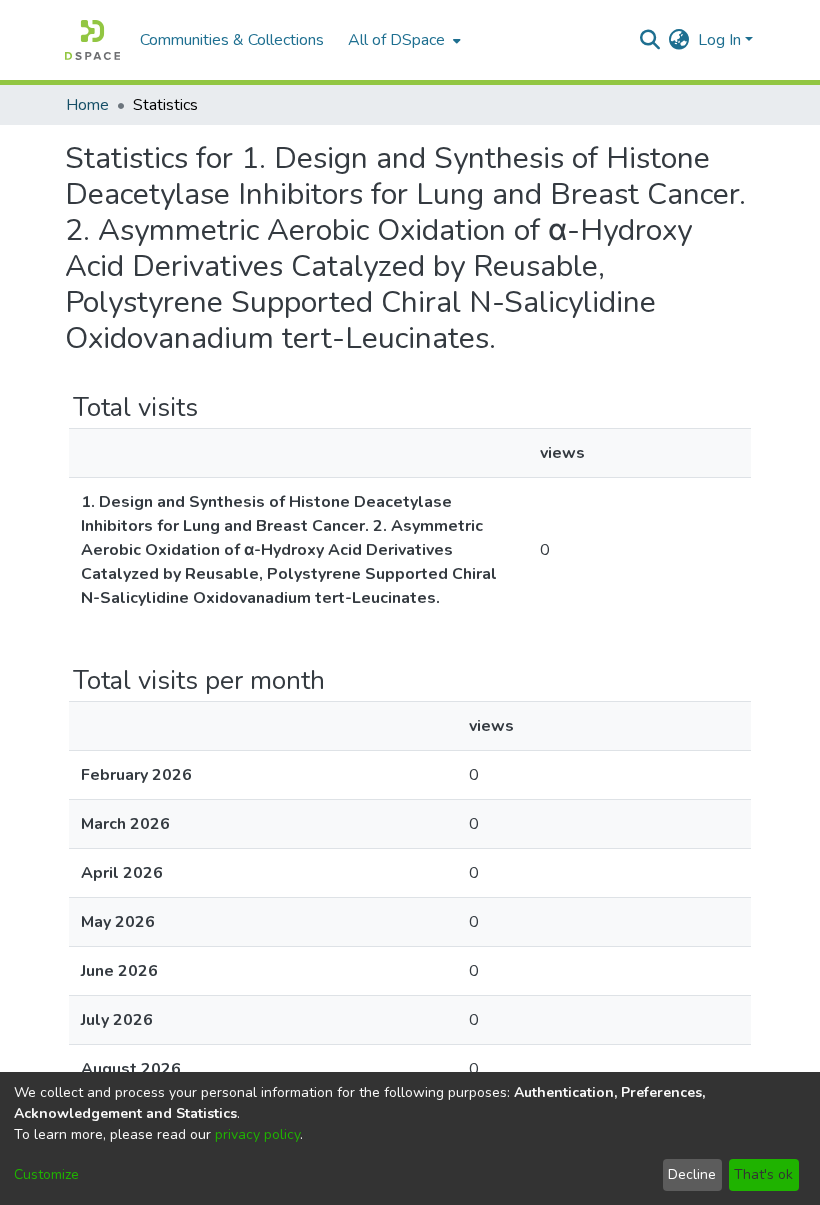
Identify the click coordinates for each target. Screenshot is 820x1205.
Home (87, 105)
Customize (46, 1174)
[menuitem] (402, 40)
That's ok (763, 1174)
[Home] (92, 40)
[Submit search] (650, 40)
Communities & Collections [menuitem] (232, 40)
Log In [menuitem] (719, 40)
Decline (692, 1174)
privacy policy (257, 1134)
